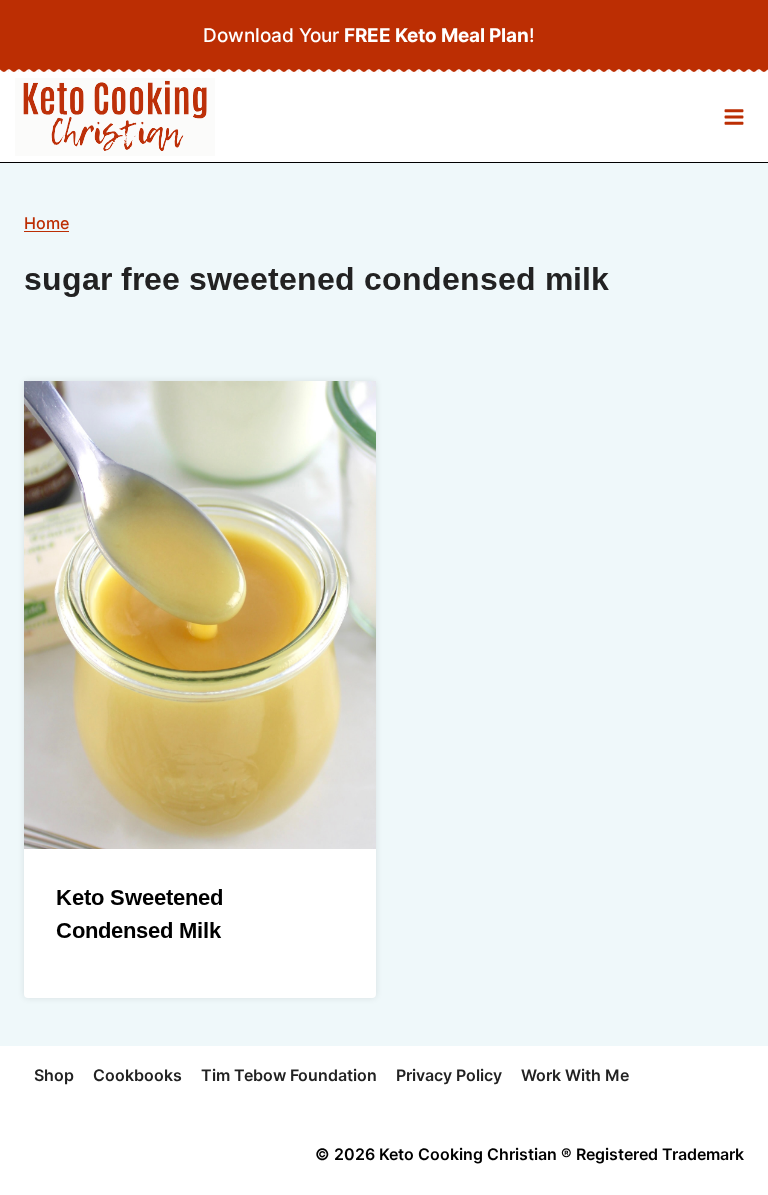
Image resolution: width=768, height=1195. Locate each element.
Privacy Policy (449, 1075)
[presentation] (200, 615)
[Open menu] (733, 117)
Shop (54, 1075)
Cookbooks (137, 1075)
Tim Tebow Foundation (289, 1075)
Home (46, 223)
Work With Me (575, 1075)
